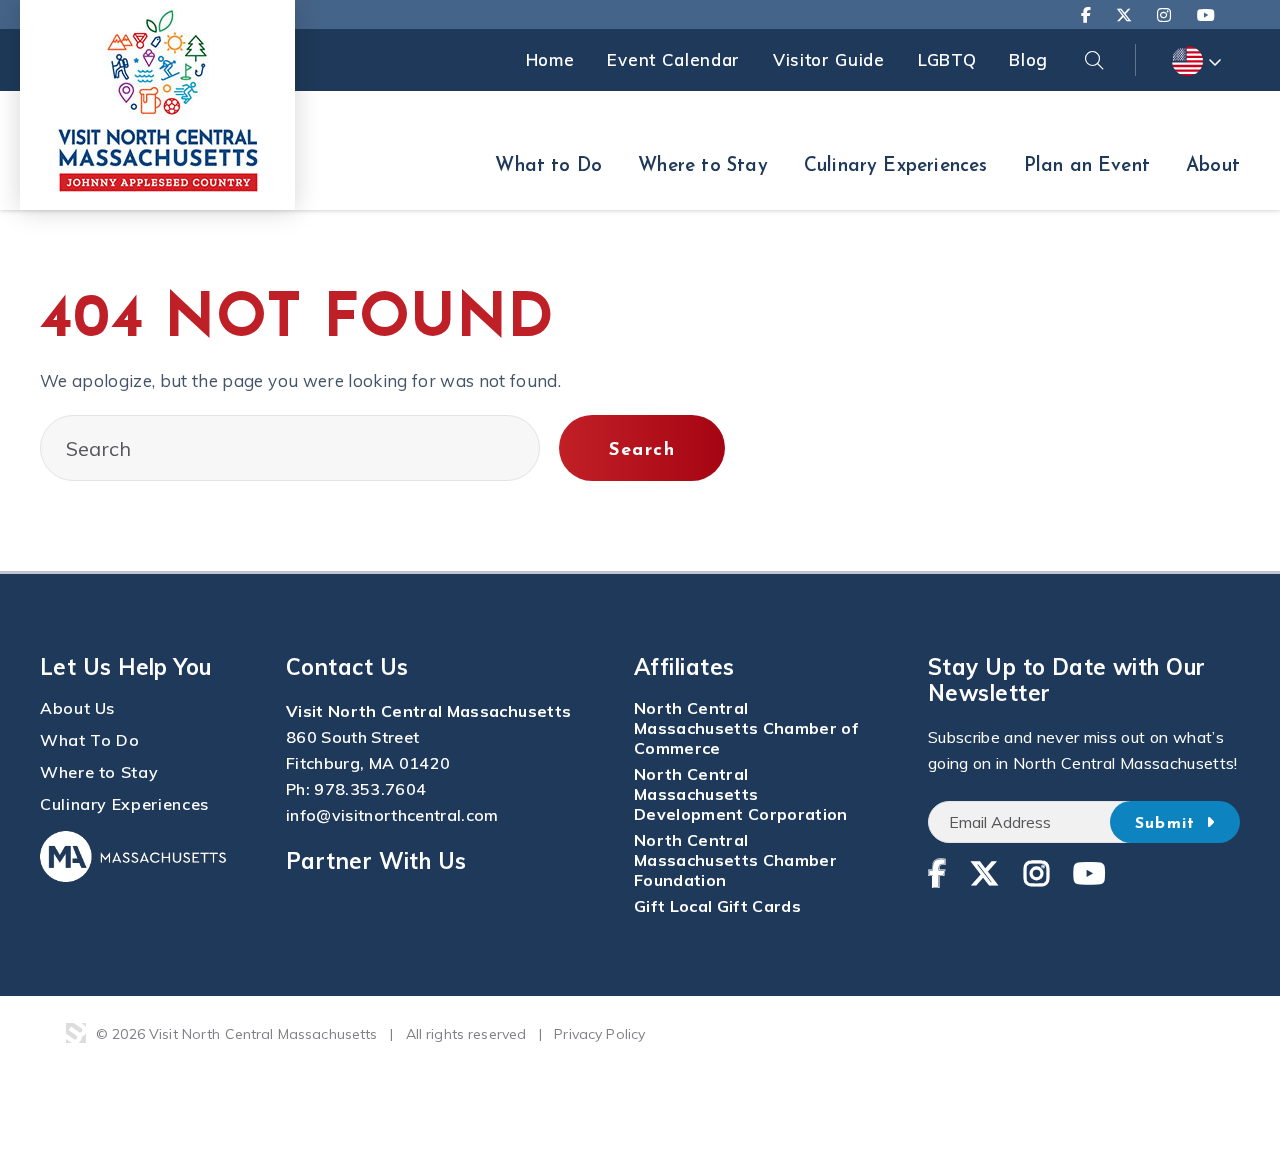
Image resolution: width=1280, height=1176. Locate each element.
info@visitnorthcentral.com (392, 815)
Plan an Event (1087, 166)
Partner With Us (376, 861)
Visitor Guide (829, 59)
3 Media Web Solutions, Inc (76, 1033)
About (1213, 166)
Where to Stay (702, 166)
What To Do (89, 740)
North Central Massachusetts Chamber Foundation (735, 860)
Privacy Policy (599, 1034)
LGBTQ (947, 59)
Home (550, 59)
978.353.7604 (370, 789)
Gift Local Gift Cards (717, 906)
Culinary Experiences (896, 166)
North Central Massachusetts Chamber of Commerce (746, 728)
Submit (1168, 824)
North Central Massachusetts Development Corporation (741, 794)
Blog (1028, 59)
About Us (77, 708)
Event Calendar (673, 59)
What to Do (548, 166)
